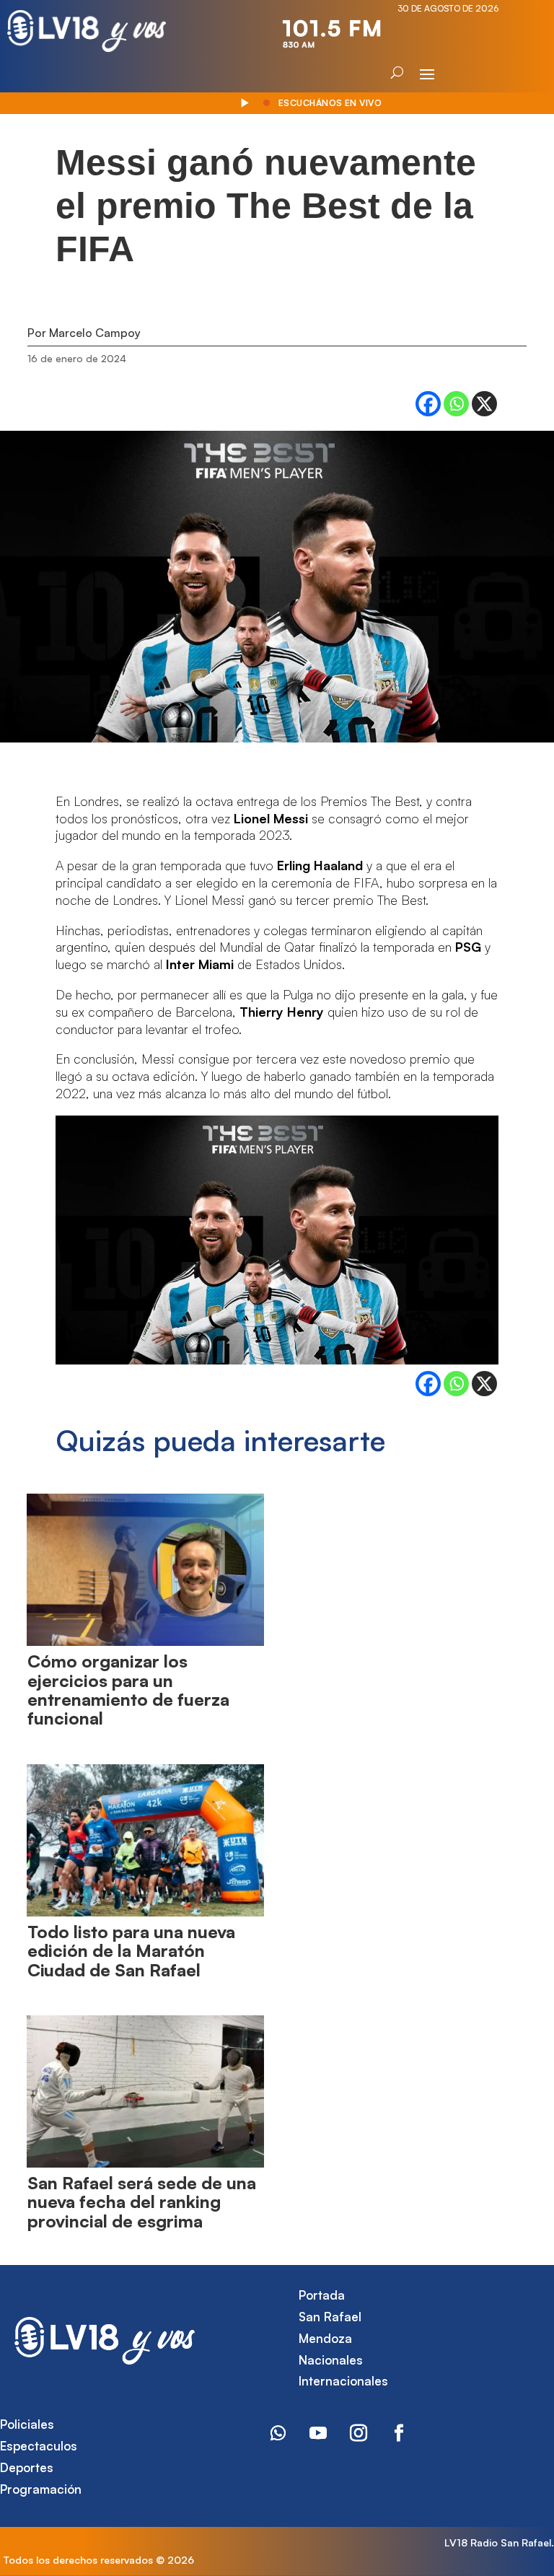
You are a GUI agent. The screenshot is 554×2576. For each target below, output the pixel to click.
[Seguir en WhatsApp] (278, 2433)
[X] (484, 404)
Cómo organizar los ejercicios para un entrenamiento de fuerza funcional (128, 1690)
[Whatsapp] (456, 404)
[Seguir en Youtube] (318, 2433)
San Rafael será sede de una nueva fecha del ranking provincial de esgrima (142, 2202)
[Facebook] (428, 404)
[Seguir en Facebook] (399, 2433)
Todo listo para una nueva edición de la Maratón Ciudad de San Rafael (131, 1951)
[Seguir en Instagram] (359, 2433)
